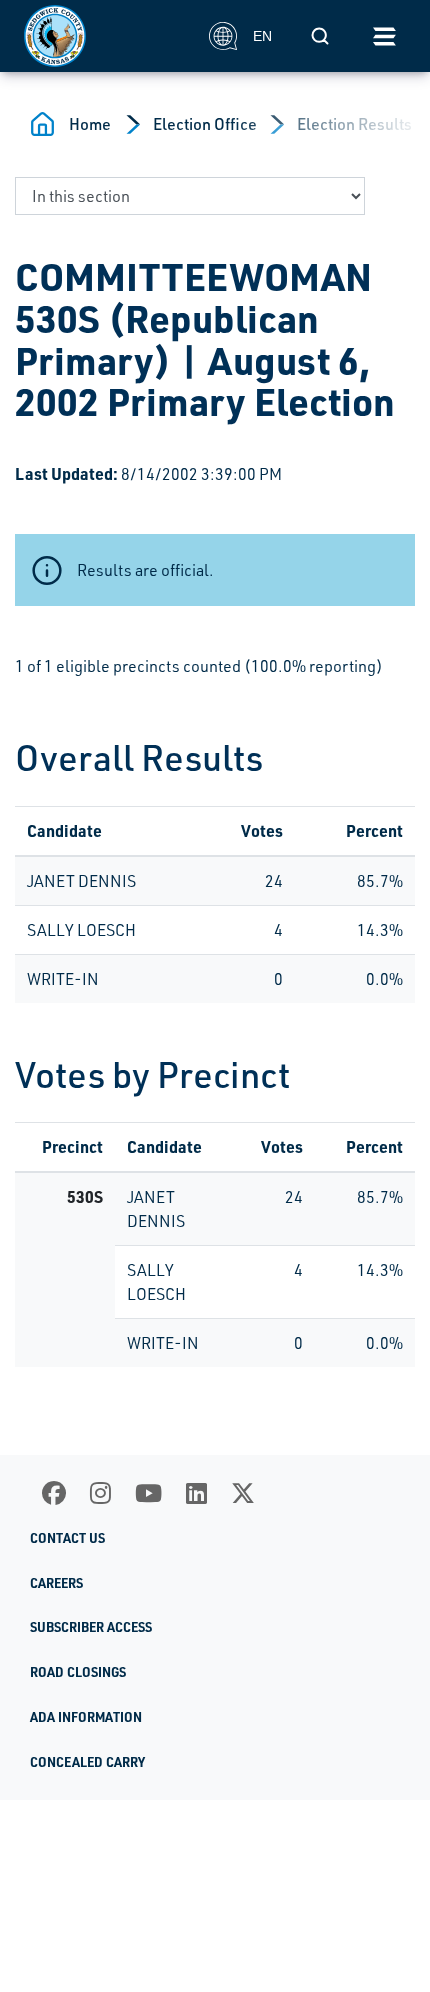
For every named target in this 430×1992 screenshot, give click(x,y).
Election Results (354, 124)
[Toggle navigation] (384, 36)
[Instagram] (100, 1493)
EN (262, 36)
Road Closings (78, 1672)
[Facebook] (54, 1493)
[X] (243, 1493)
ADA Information (86, 1717)
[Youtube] (148, 1493)
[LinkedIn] (196, 1493)
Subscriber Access (91, 1627)
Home (90, 124)
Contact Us (67, 1538)
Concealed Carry (87, 1762)
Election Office (205, 124)
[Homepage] (105, 36)
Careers (56, 1583)
